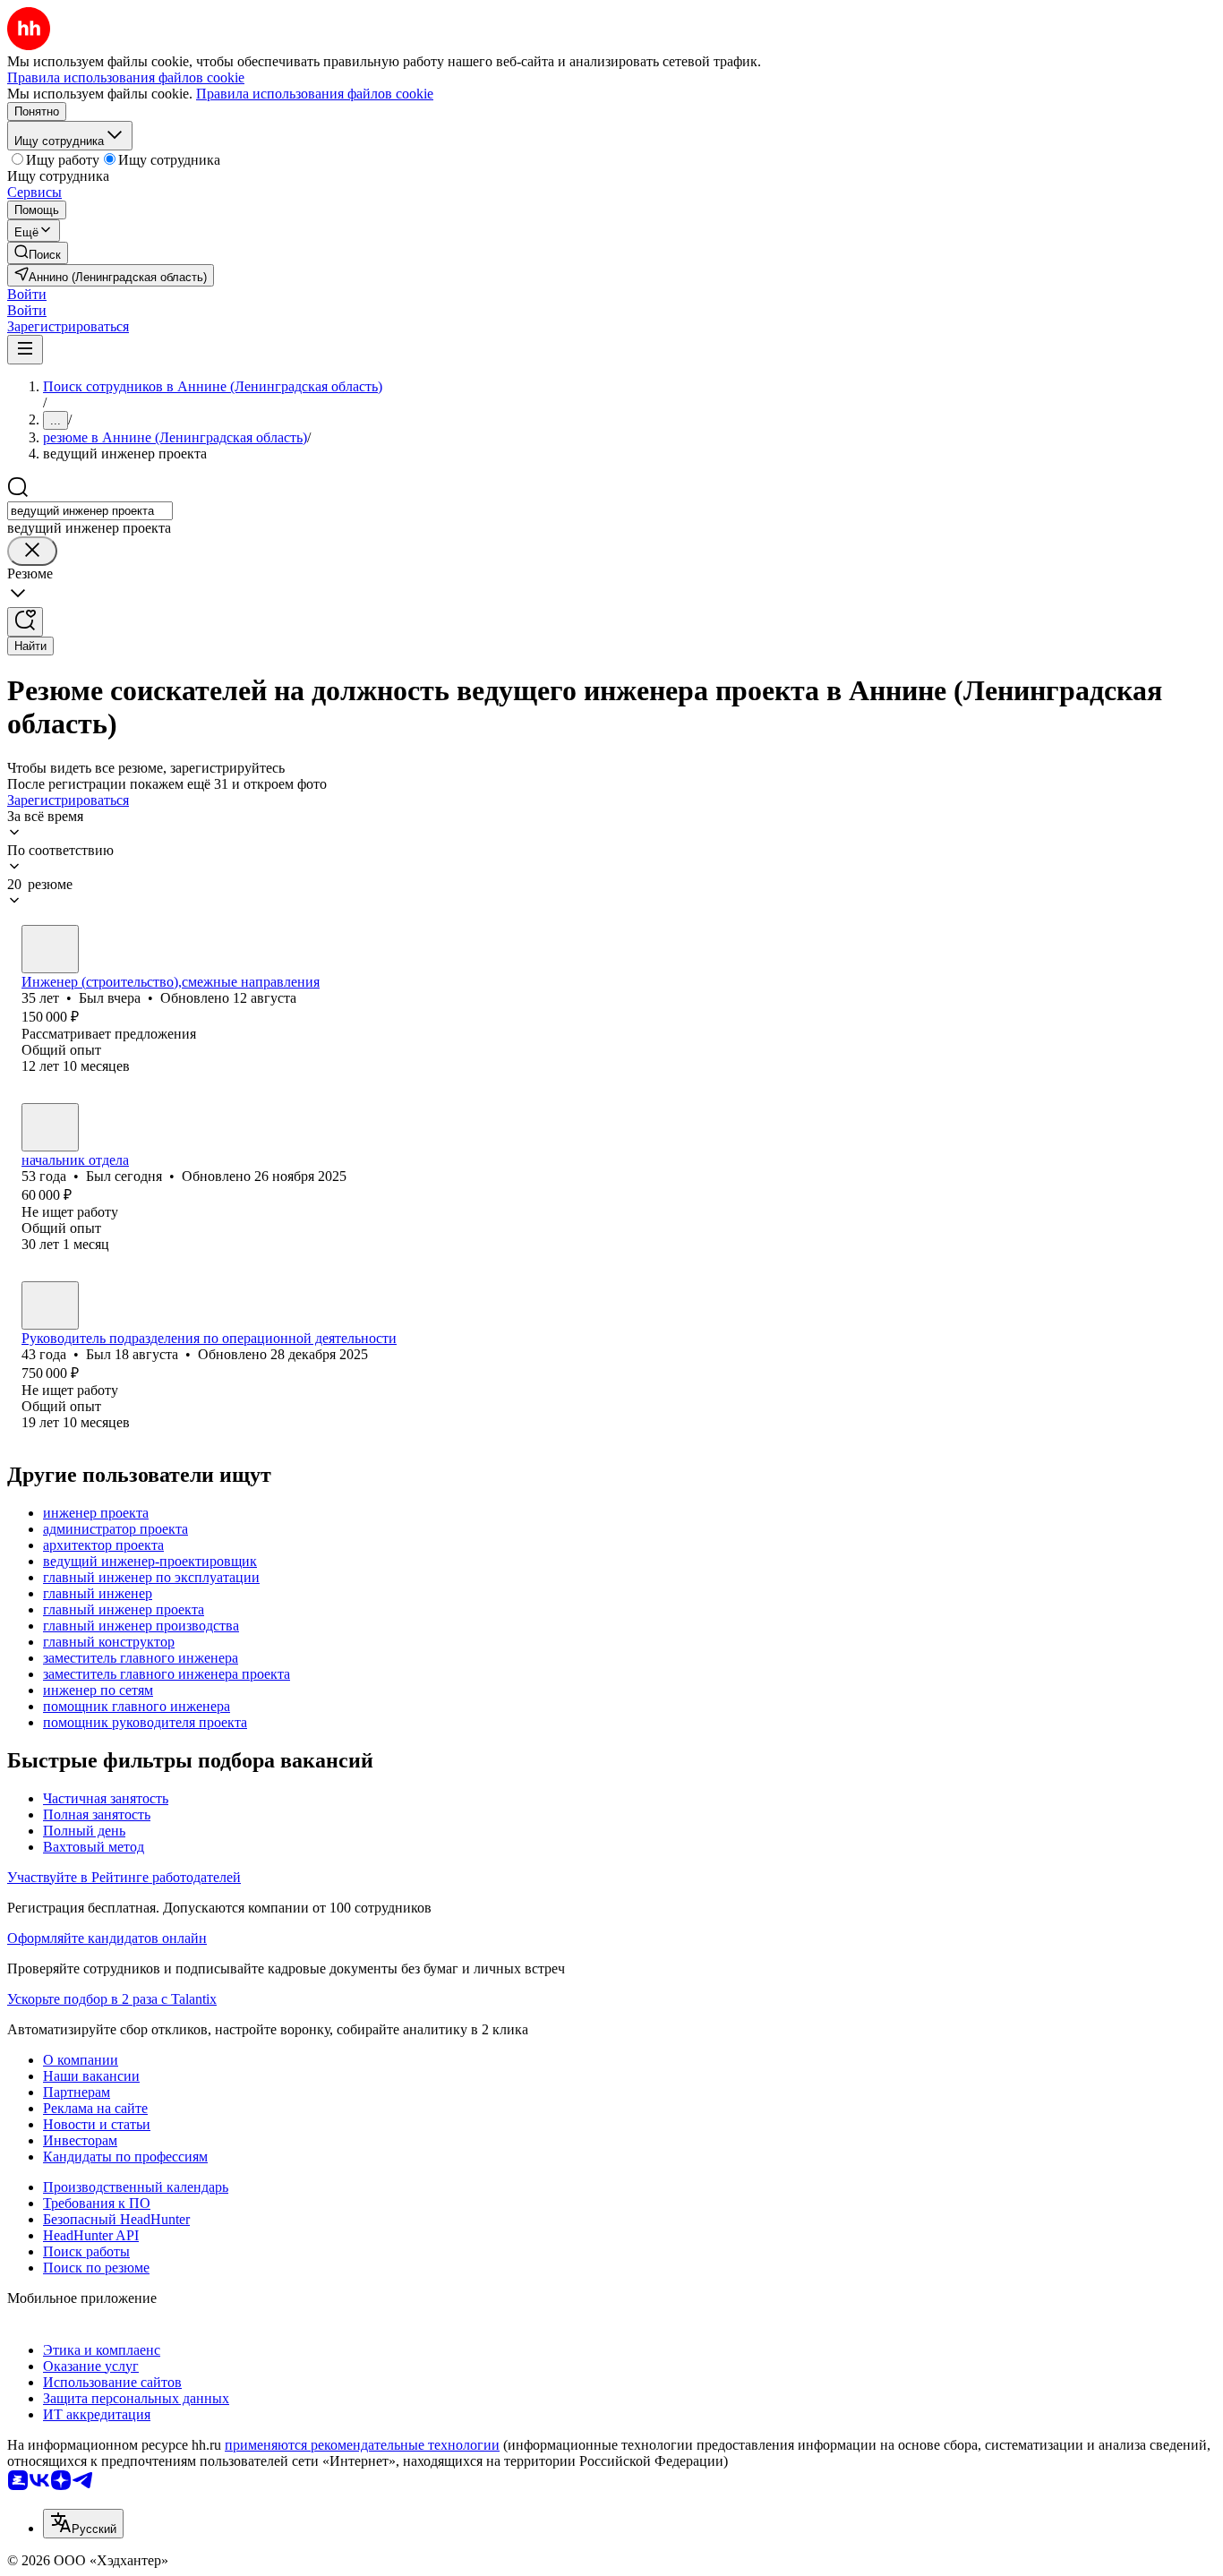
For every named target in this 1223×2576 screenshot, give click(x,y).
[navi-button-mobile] (25, 350)
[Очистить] (32, 551)
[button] (27, 294)
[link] (38, 253)
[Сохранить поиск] (25, 622)
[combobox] (90, 511)
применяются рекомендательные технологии (362, 2445)
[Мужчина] (50, 949)
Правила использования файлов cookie (315, 94)
